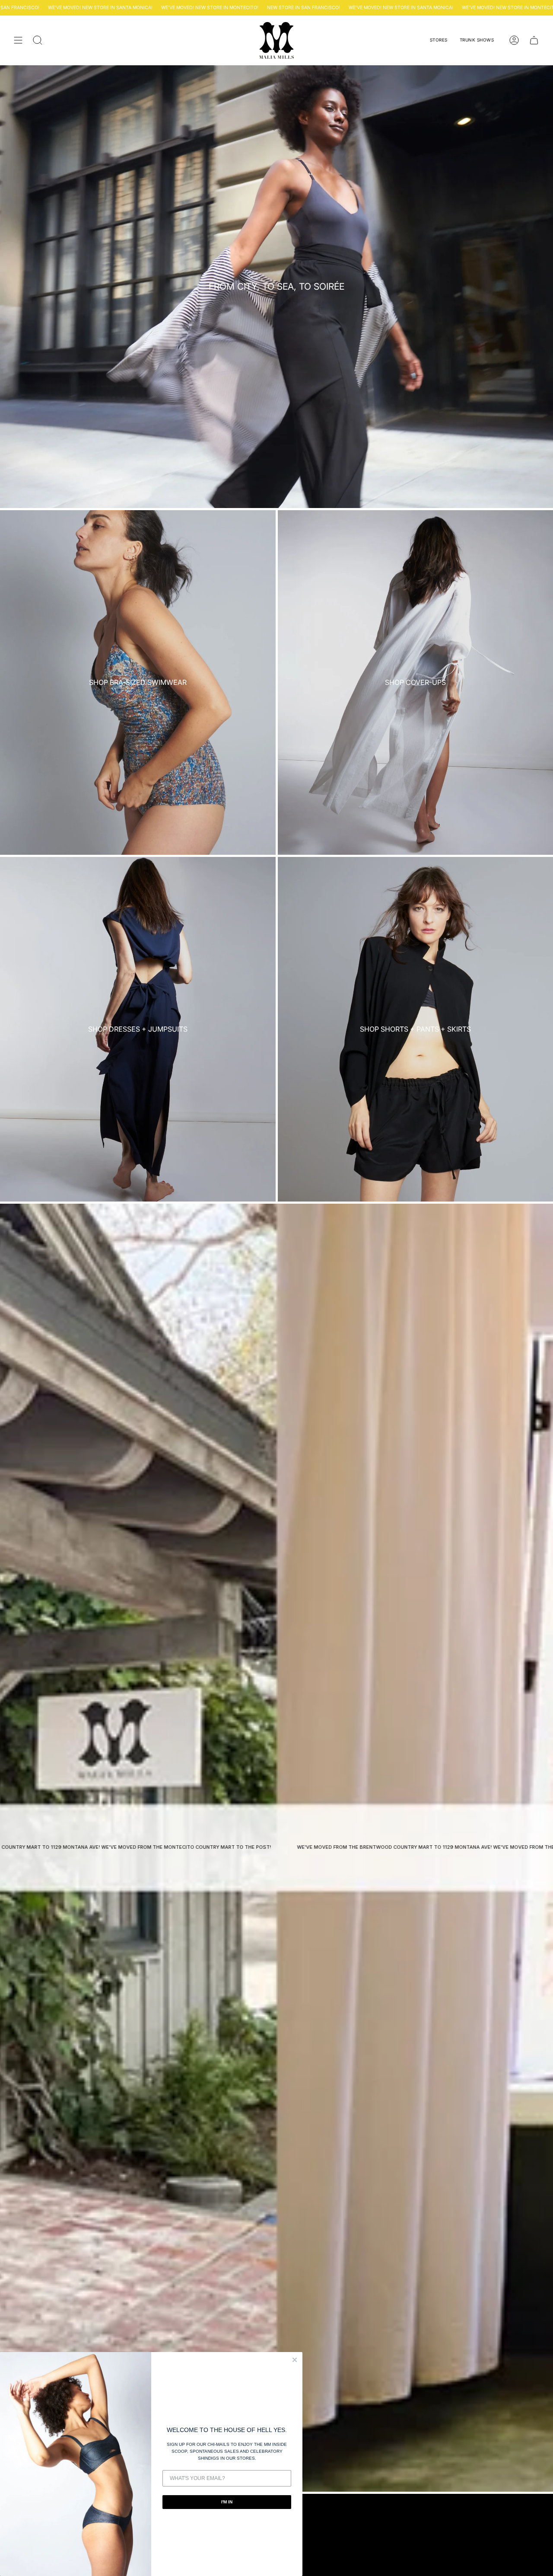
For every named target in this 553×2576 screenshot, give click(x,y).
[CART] (534, 40)
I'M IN (227, 2502)
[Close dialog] (295, 2360)
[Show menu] (18, 40)
